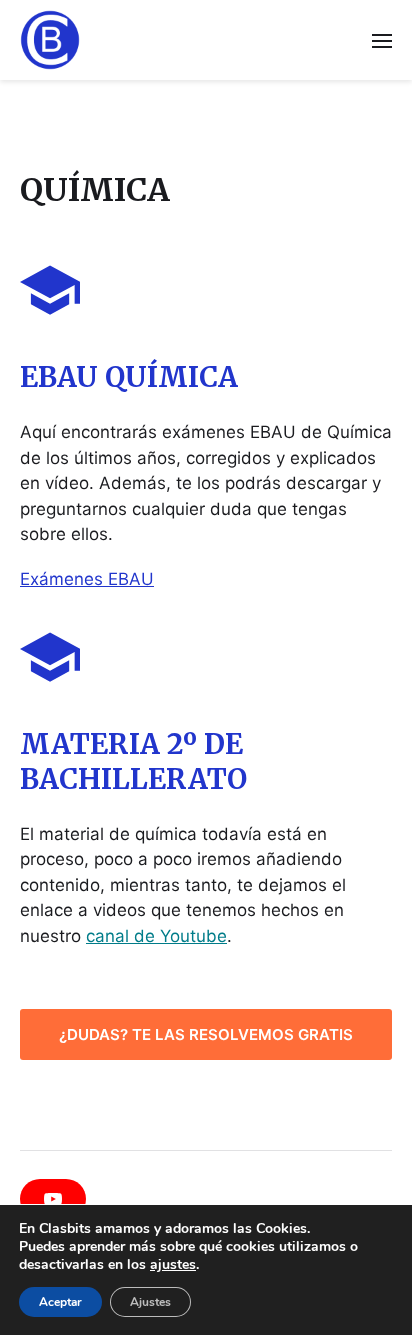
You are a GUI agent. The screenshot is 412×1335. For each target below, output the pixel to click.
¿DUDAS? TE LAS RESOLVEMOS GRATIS (206, 1034)
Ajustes (150, 1302)
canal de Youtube (156, 936)
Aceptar (60, 1302)
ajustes (173, 1265)
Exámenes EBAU (87, 579)
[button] (382, 40)
